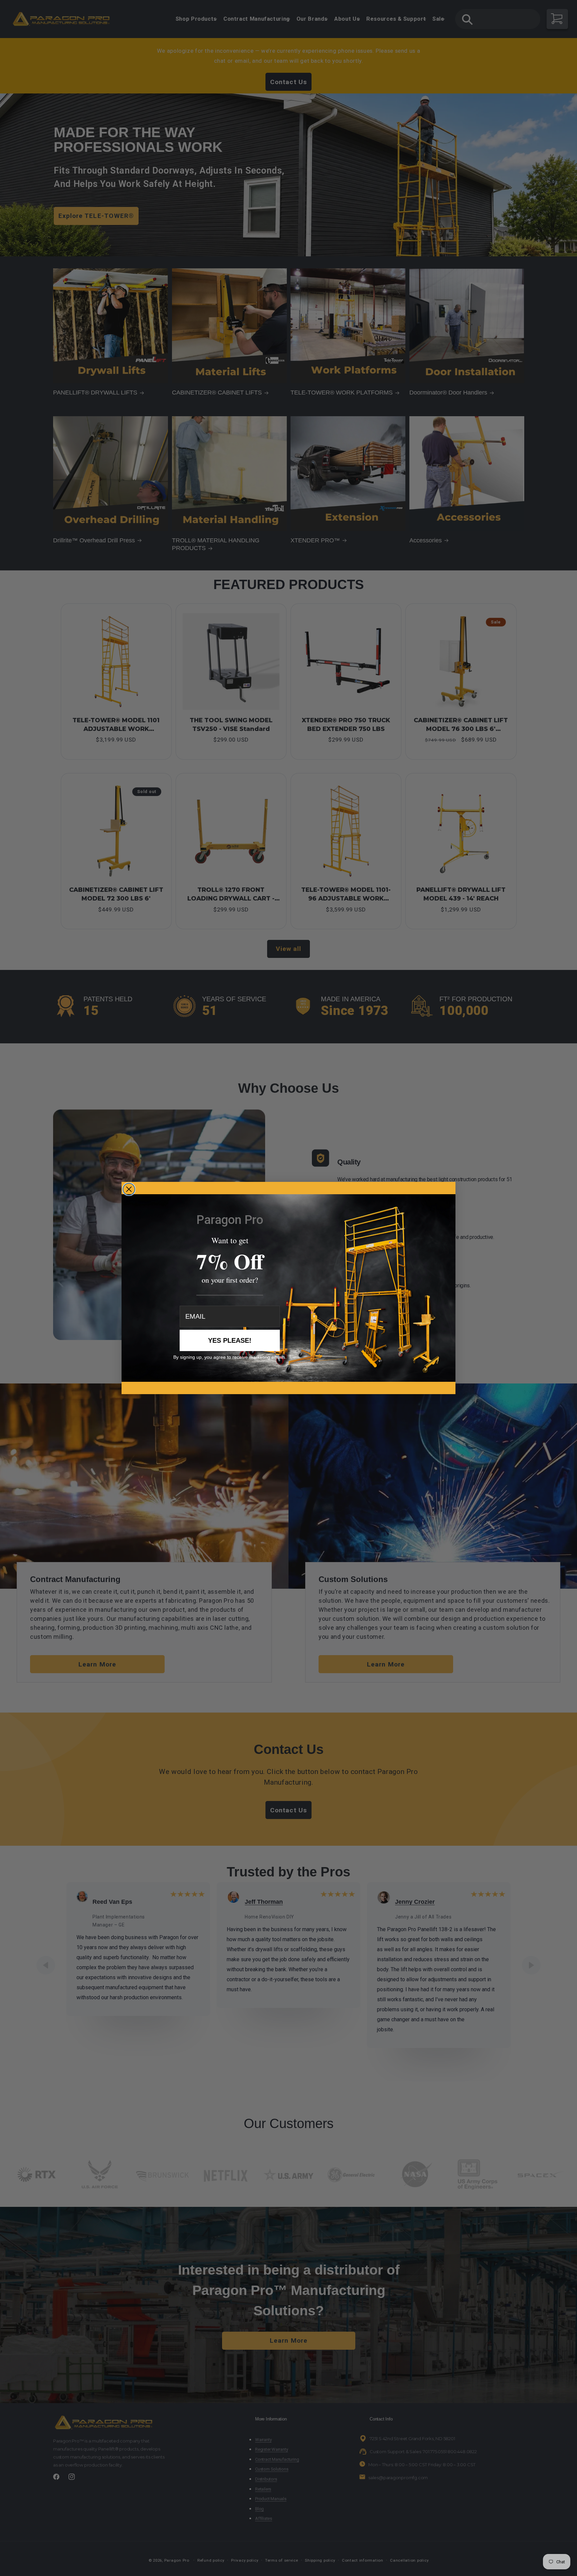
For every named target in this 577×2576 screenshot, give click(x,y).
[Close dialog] (129, 1189)
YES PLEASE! (230, 1340)
